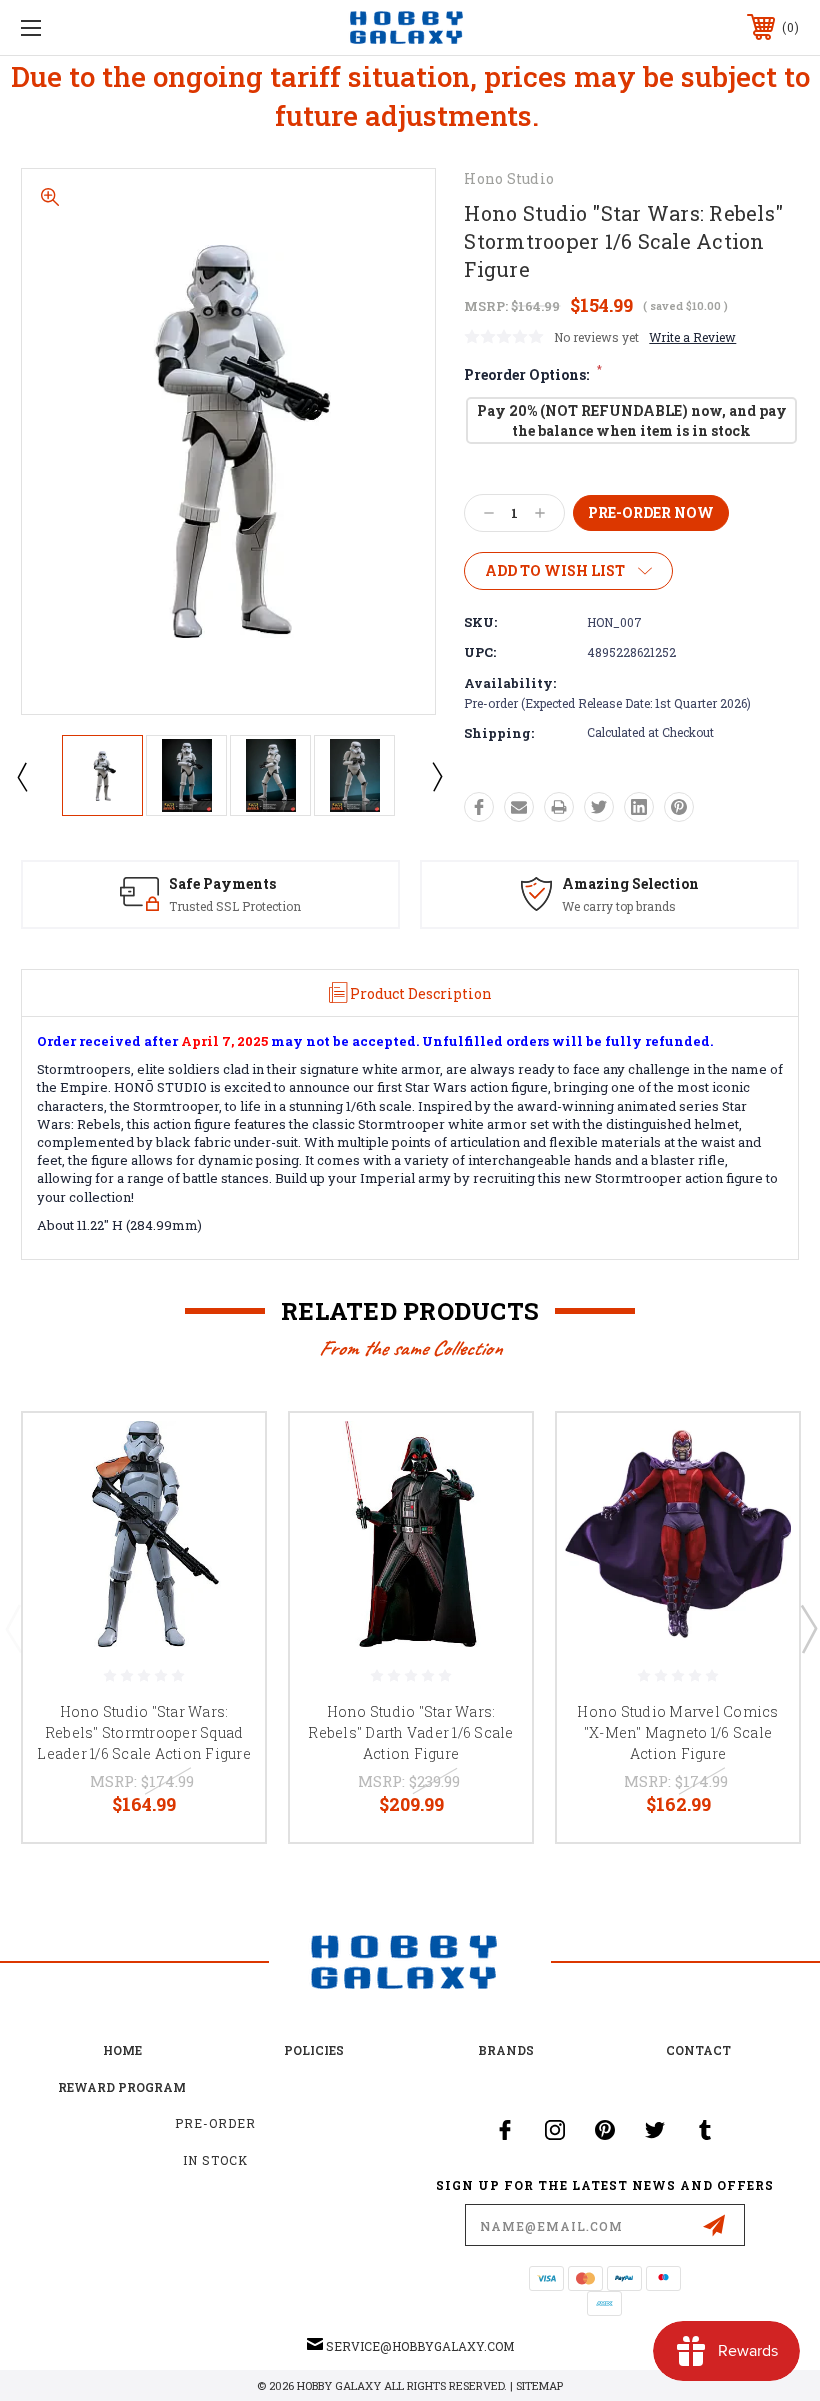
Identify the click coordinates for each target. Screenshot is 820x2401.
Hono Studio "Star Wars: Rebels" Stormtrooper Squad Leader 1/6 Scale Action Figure (144, 1732)
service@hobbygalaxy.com (420, 2346)
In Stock (215, 2160)
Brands (506, 2050)
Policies (314, 2050)
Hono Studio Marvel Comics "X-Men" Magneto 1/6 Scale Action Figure (677, 1732)
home (122, 2050)
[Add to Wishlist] (225, 1500)
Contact (698, 2050)
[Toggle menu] (99, 27)
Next (436, 776)
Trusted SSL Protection (235, 906)
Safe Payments (222, 883)
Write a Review (692, 337)
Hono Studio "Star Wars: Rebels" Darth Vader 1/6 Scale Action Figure (410, 1732)
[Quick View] (225, 1452)
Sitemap (539, 2385)
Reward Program (122, 2087)
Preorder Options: (533, 374)
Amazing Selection (630, 883)
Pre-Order (215, 2123)
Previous (21, 776)
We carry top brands (619, 906)
